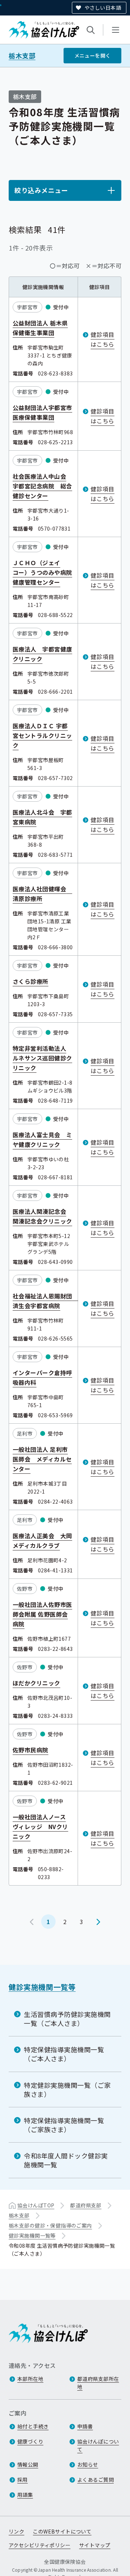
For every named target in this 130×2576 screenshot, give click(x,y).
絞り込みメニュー (41, 190)
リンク (16, 2531)
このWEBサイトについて (62, 2531)
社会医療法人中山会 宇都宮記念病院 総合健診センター (42, 486)
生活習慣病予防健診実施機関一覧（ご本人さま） (67, 2019)
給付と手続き (33, 2426)
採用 (23, 2480)
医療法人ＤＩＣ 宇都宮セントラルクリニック (42, 735)
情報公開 (28, 2464)
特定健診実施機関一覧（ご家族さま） (67, 2089)
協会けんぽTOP (36, 2205)
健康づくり (30, 2441)
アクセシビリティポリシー (40, 2545)
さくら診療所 (31, 981)
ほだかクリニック (36, 1683)
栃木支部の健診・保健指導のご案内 (50, 2225)
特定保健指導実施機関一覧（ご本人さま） (64, 2054)
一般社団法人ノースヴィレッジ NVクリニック (40, 1827)
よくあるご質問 (96, 2480)
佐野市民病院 (31, 1750)
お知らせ (88, 2464)
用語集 (25, 2495)
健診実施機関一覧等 (42, 1987)
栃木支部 (22, 56)
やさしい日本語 (103, 8)
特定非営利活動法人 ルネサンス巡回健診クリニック (42, 1058)
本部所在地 (30, 2379)
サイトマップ (95, 2545)
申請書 (85, 2426)
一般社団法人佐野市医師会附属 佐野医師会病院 (42, 1614)
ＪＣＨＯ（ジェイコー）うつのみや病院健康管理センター (42, 572)
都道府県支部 (86, 2205)
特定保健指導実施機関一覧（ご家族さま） (64, 2125)
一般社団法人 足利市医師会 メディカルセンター (42, 1459)
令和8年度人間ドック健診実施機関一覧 (66, 2160)
